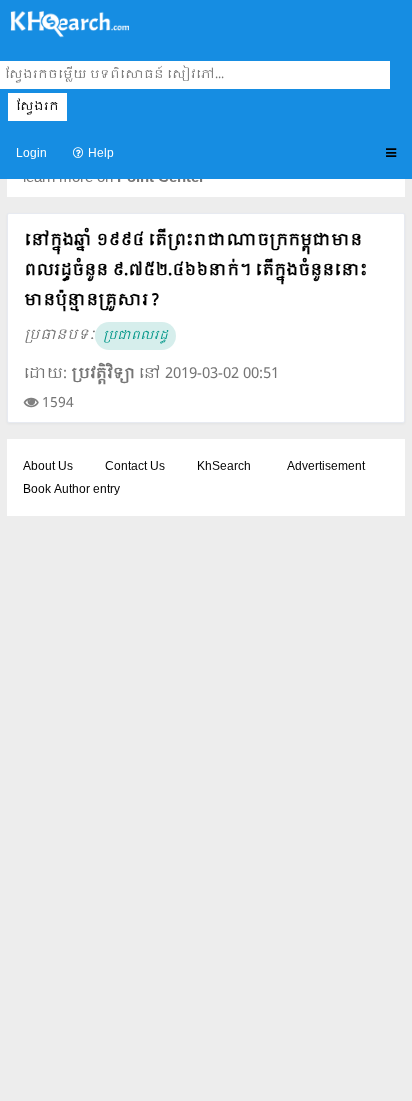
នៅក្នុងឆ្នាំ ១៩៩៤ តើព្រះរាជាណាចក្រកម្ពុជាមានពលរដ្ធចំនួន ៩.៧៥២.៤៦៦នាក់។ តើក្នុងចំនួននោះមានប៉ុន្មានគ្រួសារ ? (196, 270)
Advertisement (326, 467)
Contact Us (135, 467)
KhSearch (224, 467)
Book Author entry (71, 490)
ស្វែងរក (37, 107)
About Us (48, 467)
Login (31, 154)
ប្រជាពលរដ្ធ (135, 336)
